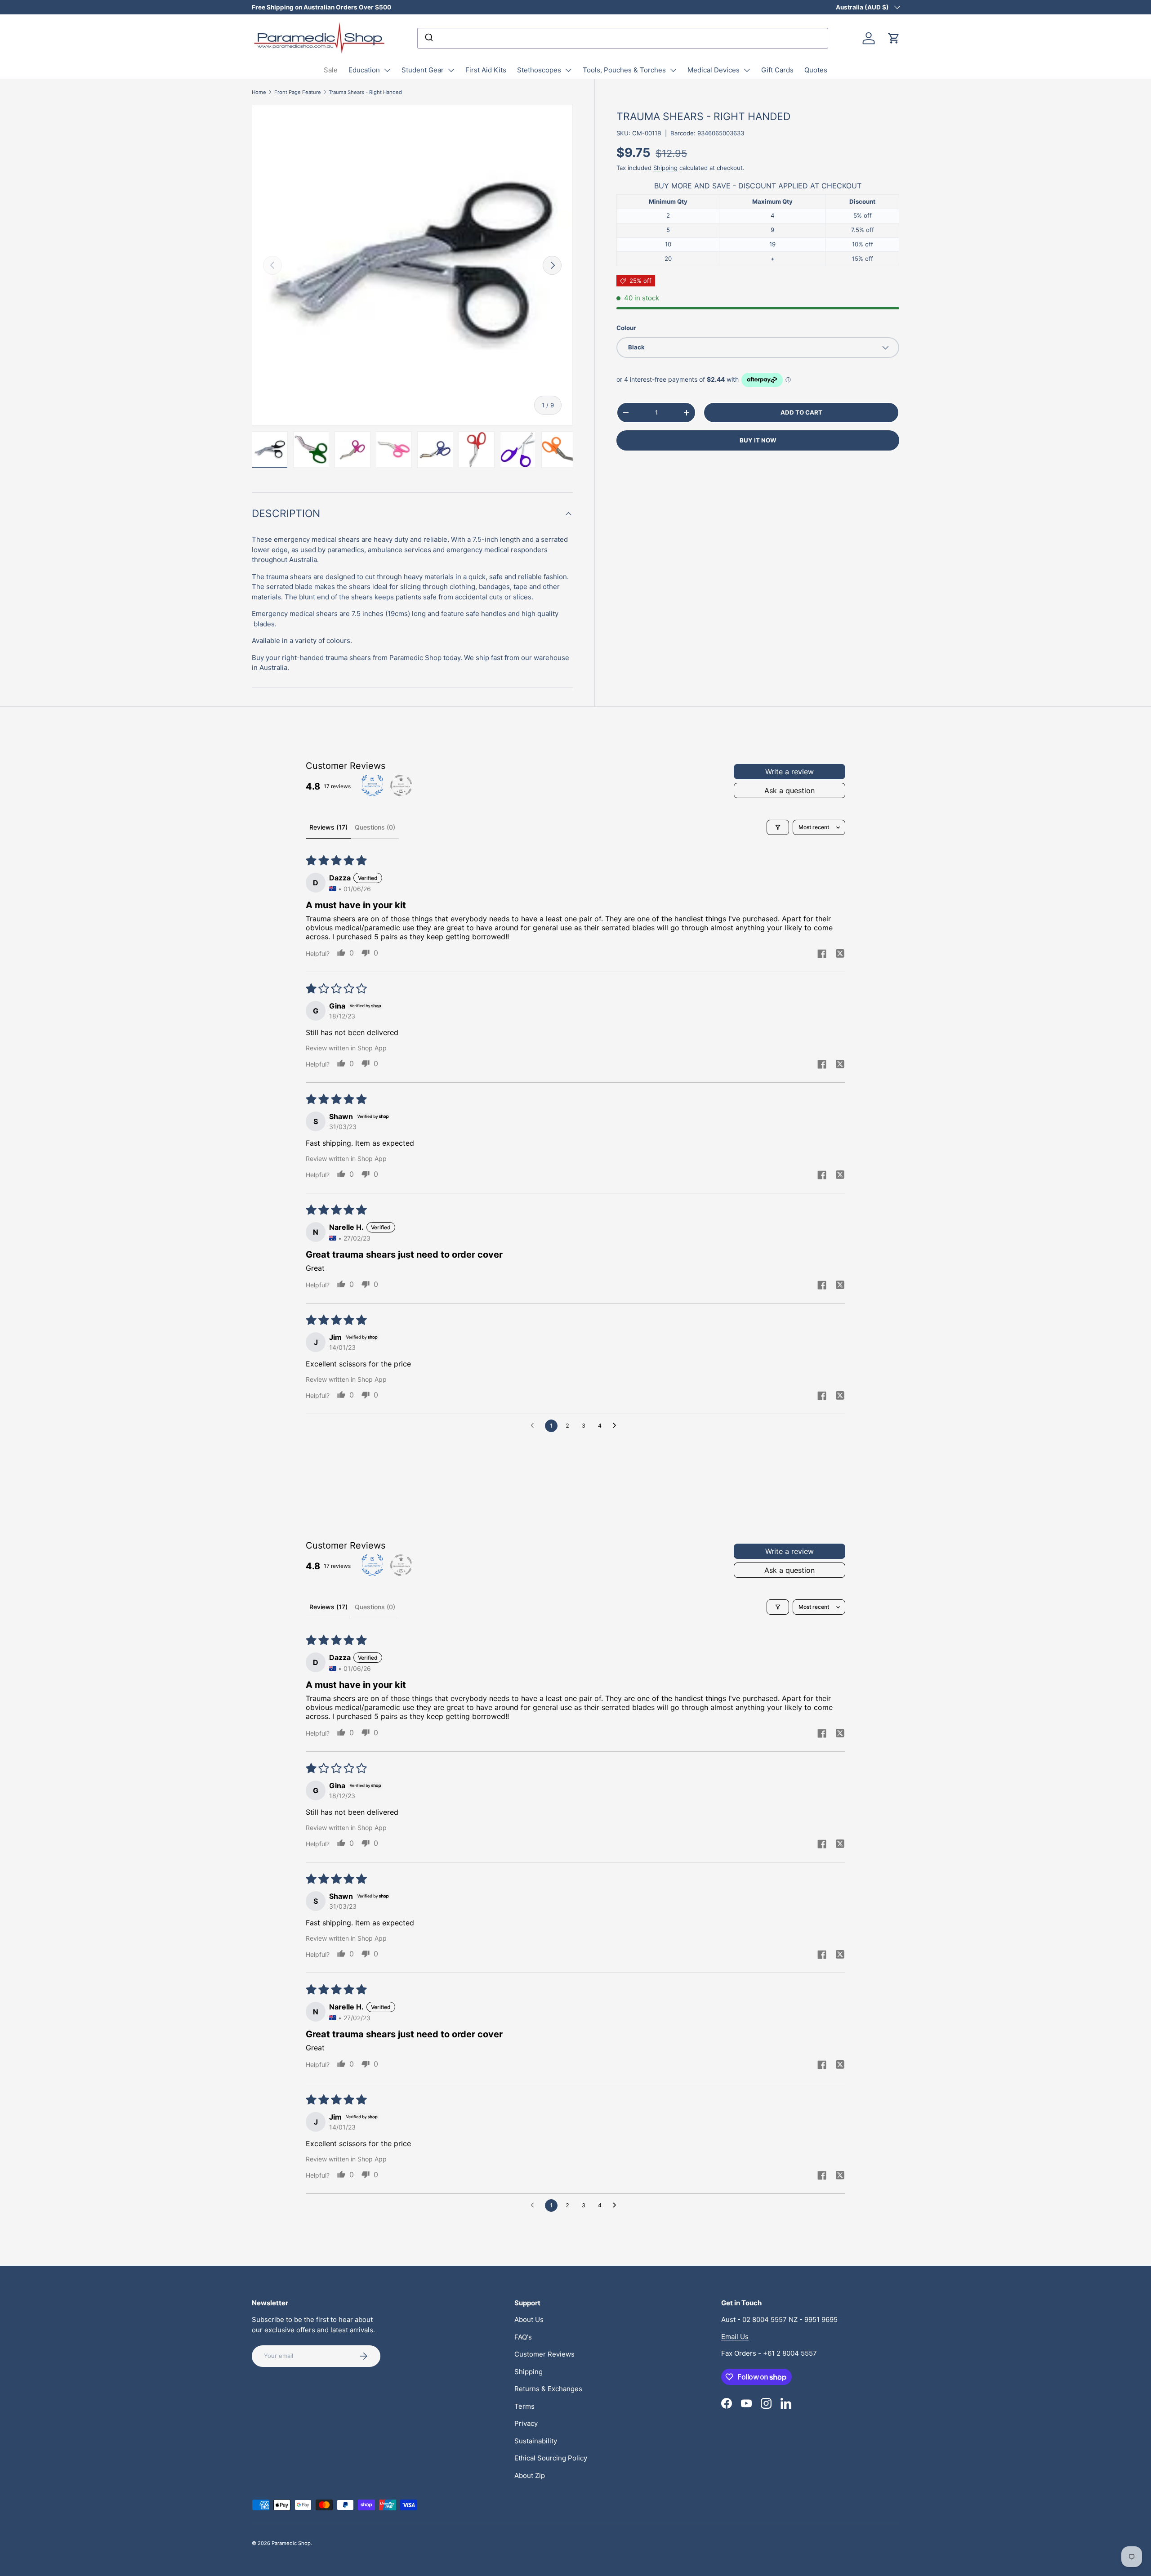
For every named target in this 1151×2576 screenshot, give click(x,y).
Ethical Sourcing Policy (551, 2458)
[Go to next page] (617, 1426)
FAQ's (523, 2337)
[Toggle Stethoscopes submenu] (568, 70)
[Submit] (428, 38)
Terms (524, 2406)
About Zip (530, 2476)
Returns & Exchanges (548, 2389)
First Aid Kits (486, 70)
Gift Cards (777, 70)
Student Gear (423, 70)
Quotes (816, 70)
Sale (331, 70)
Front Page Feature (298, 92)
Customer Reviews (544, 2354)
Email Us (735, 2337)
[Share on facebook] (822, 955)
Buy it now (758, 440)
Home (259, 92)
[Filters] (778, 827)
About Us (529, 2319)
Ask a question (790, 790)
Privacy (526, 2423)
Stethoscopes (539, 70)
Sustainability (536, 2441)
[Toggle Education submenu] (387, 70)
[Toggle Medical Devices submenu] (747, 70)
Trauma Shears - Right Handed (365, 92)
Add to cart (801, 412)
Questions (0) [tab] (375, 827)
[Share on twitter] (840, 955)
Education (364, 70)
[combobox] (623, 38)
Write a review (790, 772)
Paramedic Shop (291, 2543)
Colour (626, 328)
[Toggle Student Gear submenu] (451, 70)
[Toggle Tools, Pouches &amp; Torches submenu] (673, 70)
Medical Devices (714, 70)
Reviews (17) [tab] (328, 827)
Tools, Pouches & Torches (624, 70)
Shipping (665, 168)
